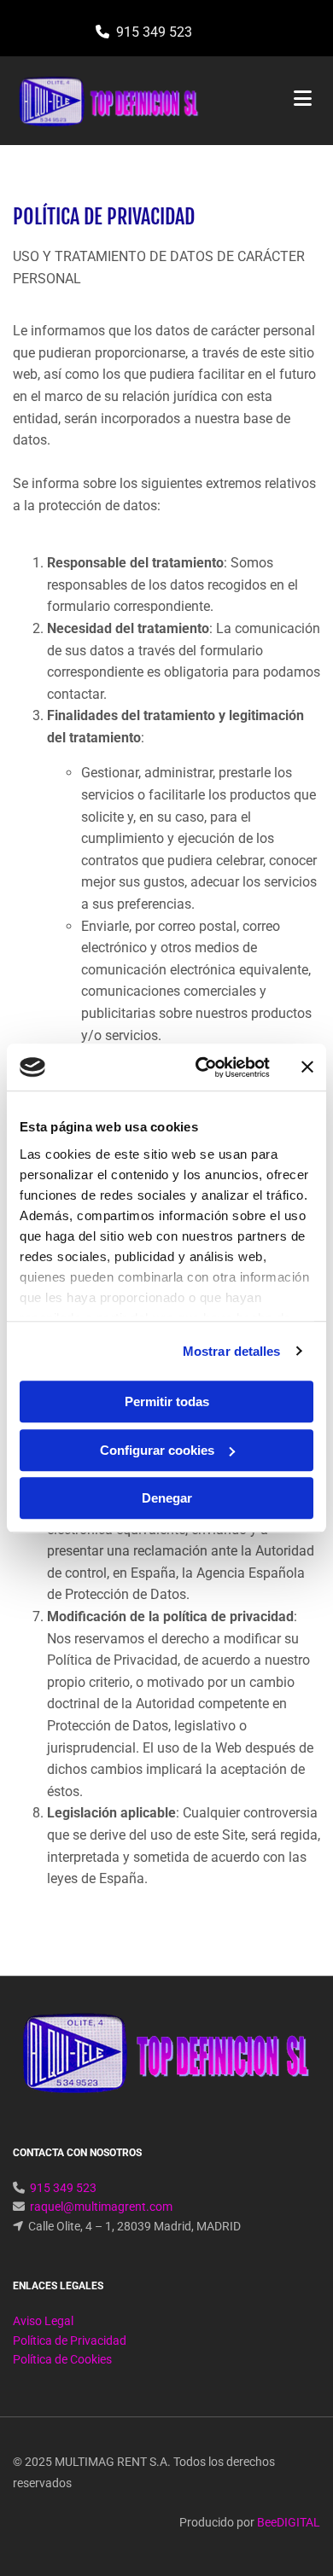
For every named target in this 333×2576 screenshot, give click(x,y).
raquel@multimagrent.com (101, 2207)
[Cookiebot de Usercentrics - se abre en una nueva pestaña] (202, 1067)
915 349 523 (154, 32)
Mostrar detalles (232, 1351)
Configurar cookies (157, 1450)
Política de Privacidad (70, 2340)
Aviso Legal (43, 2321)
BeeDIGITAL (289, 2522)
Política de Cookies (62, 2359)
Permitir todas (167, 1401)
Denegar (167, 1498)
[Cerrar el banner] (307, 1067)
